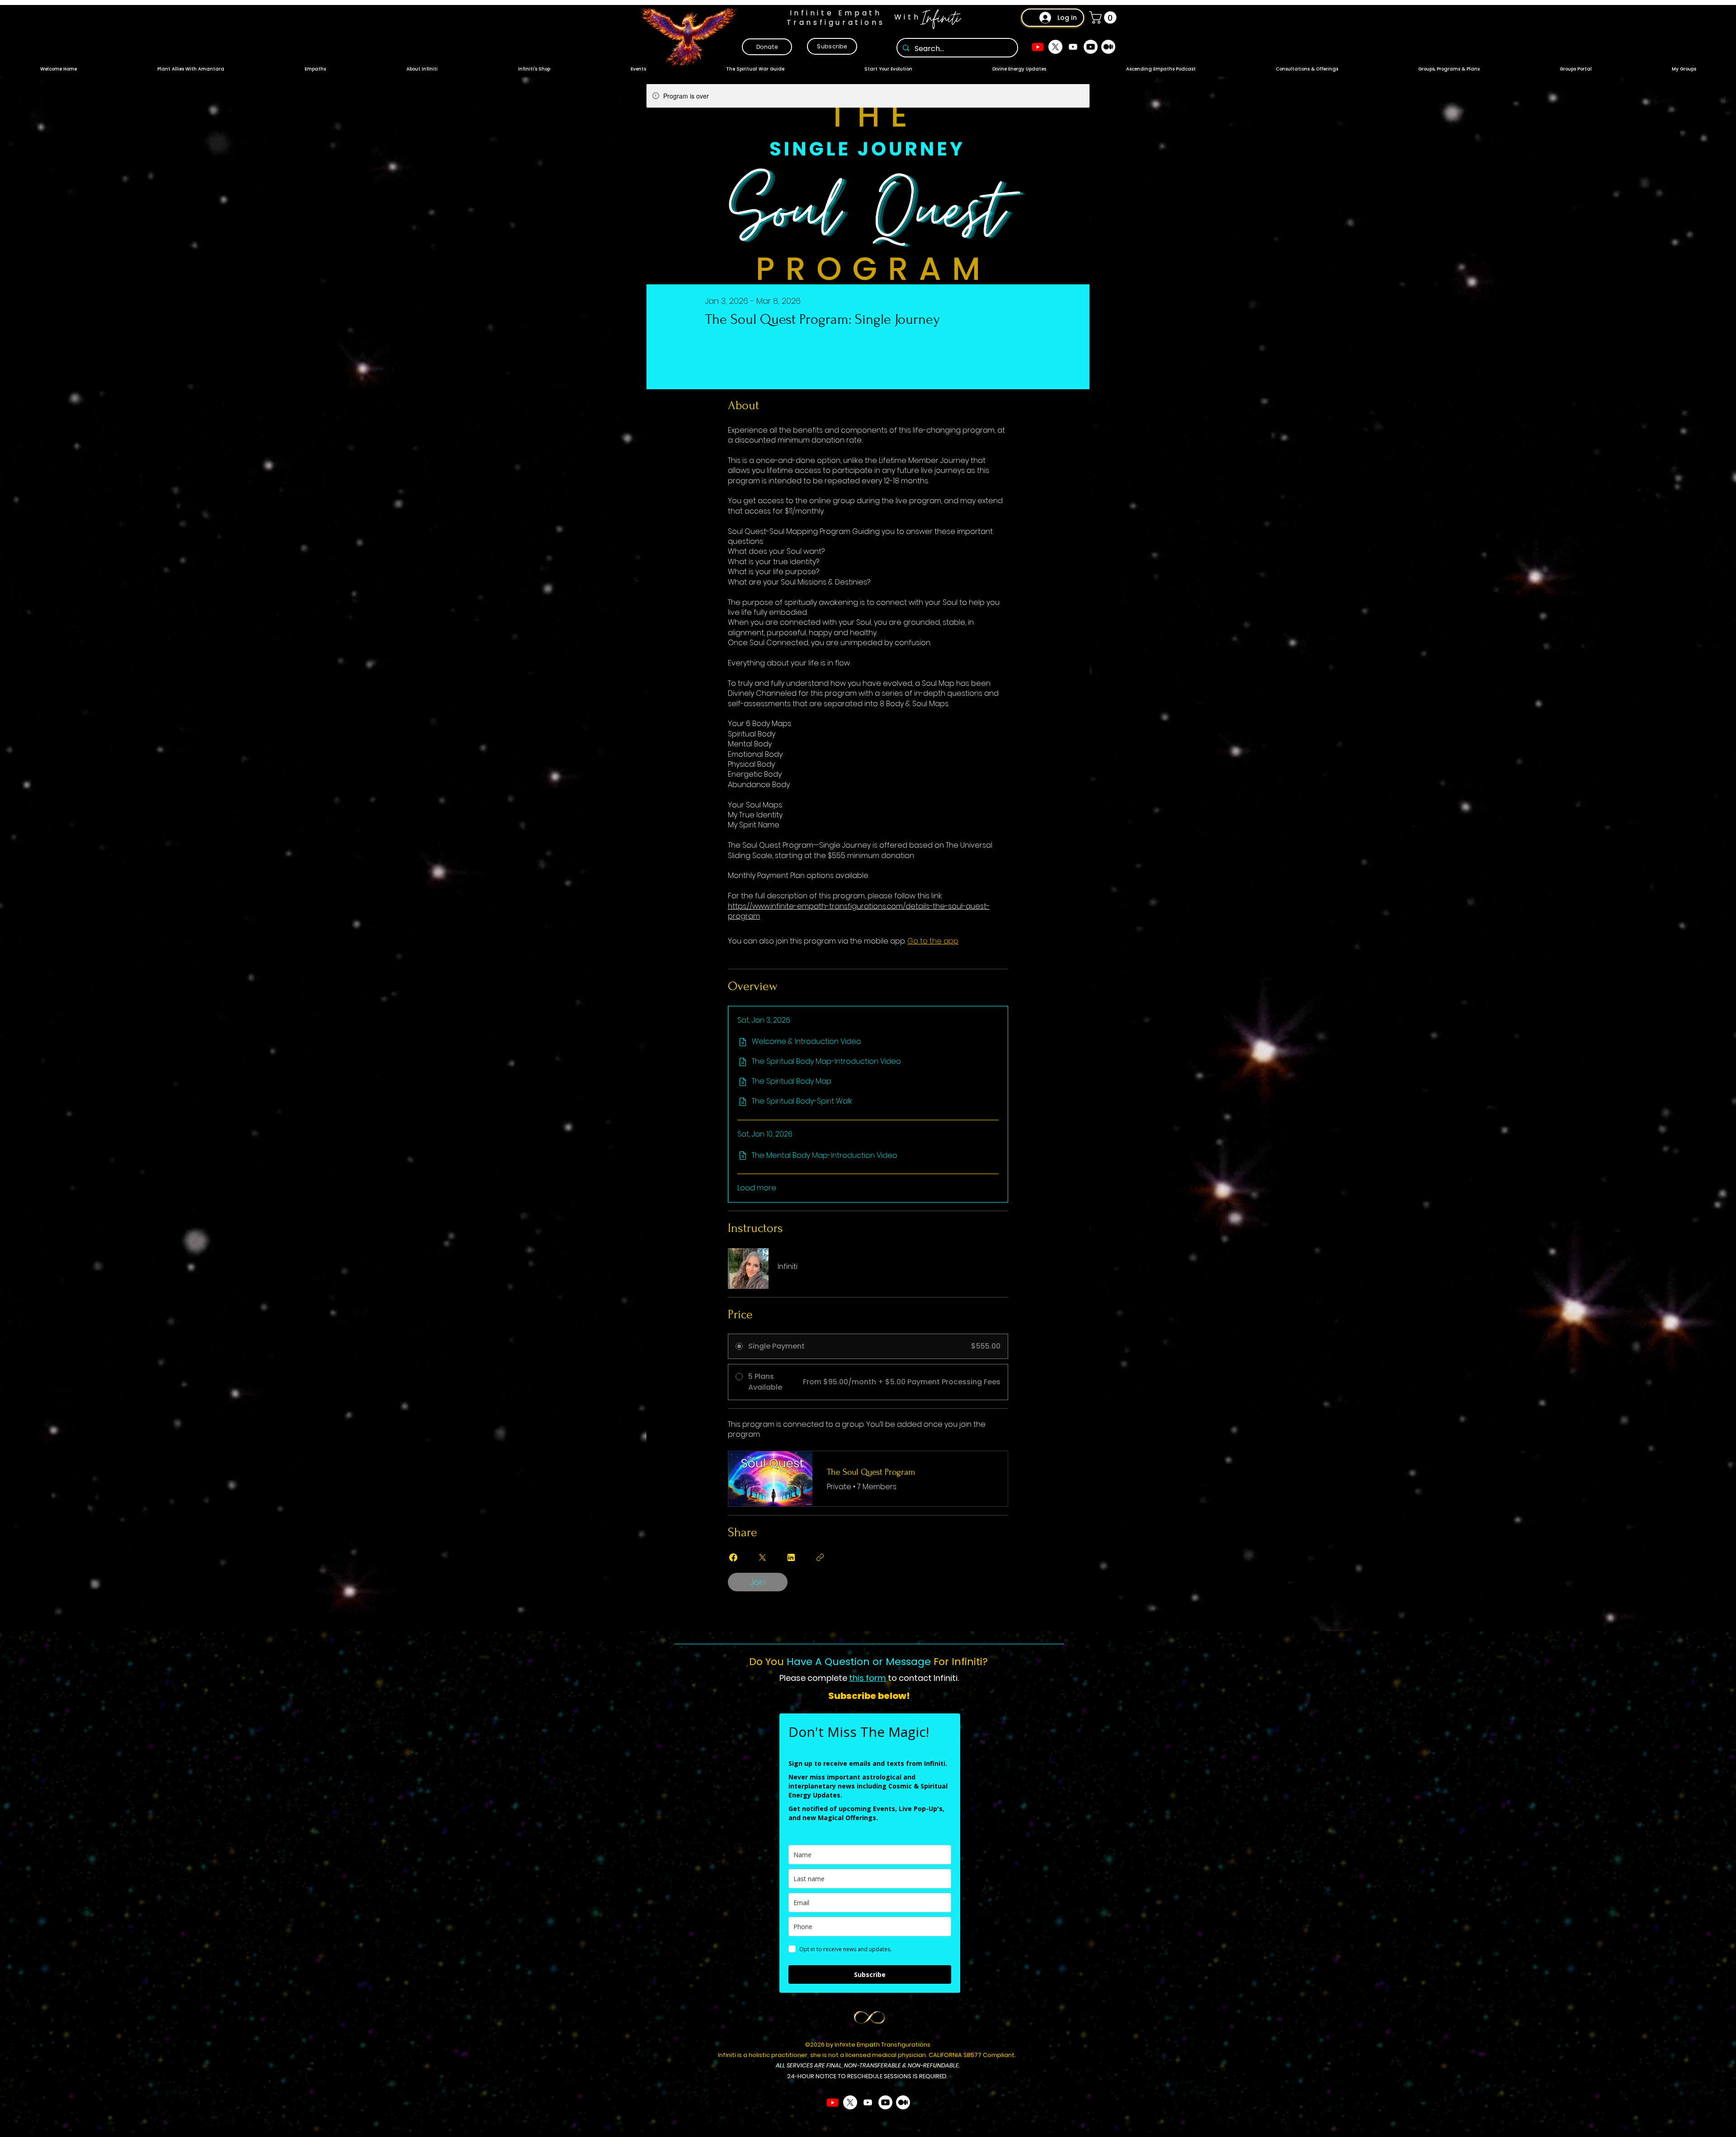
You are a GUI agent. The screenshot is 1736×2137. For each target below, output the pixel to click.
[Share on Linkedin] (791, 1557)
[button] (1104, 17)
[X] (1055, 47)
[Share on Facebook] (733, 1557)
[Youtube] (1038, 47)
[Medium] (1108, 47)
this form (868, 1678)
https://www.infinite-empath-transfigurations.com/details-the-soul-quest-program (859, 911)
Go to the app (933, 941)
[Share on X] (762, 1557)
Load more (757, 1188)
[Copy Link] (820, 1557)
